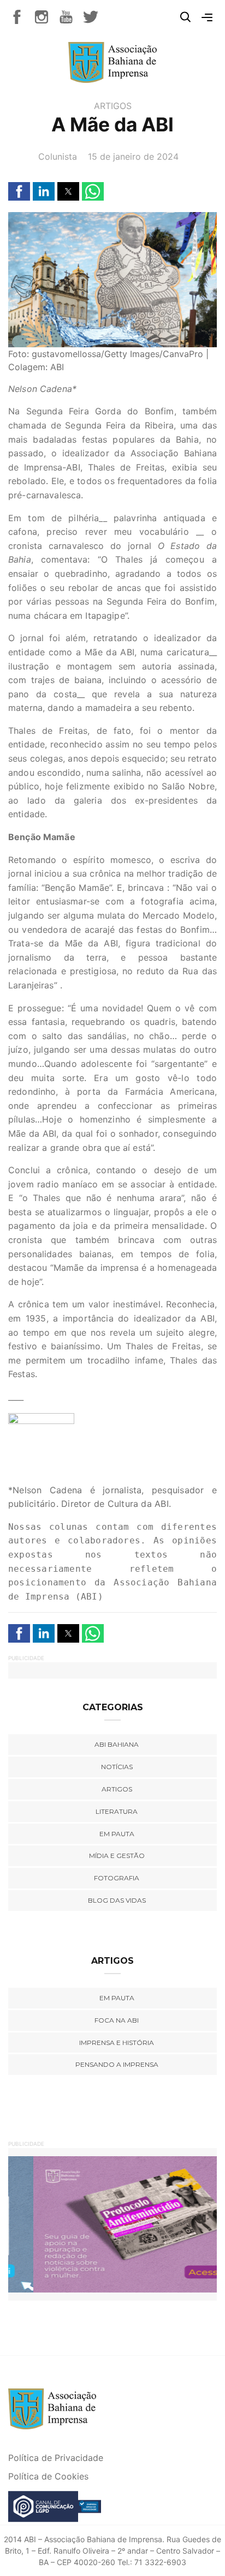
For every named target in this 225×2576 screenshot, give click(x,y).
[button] (19, 191)
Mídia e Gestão (117, 1856)
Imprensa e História (117, 2043)
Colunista (58, 156)
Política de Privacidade (56, 2458)
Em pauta (117, 1834)
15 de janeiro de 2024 (133, 156)
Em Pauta (117, 1998)
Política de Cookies (48, 2476)
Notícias (117, 1767)
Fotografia (117, 1878)
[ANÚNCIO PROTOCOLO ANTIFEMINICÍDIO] (112, 2224)
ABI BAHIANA (117, 1744)
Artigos (113, 106)
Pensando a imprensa (117, 2064)
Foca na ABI (117, 2020)
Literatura (117, 1811)
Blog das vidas (117, 1900)
